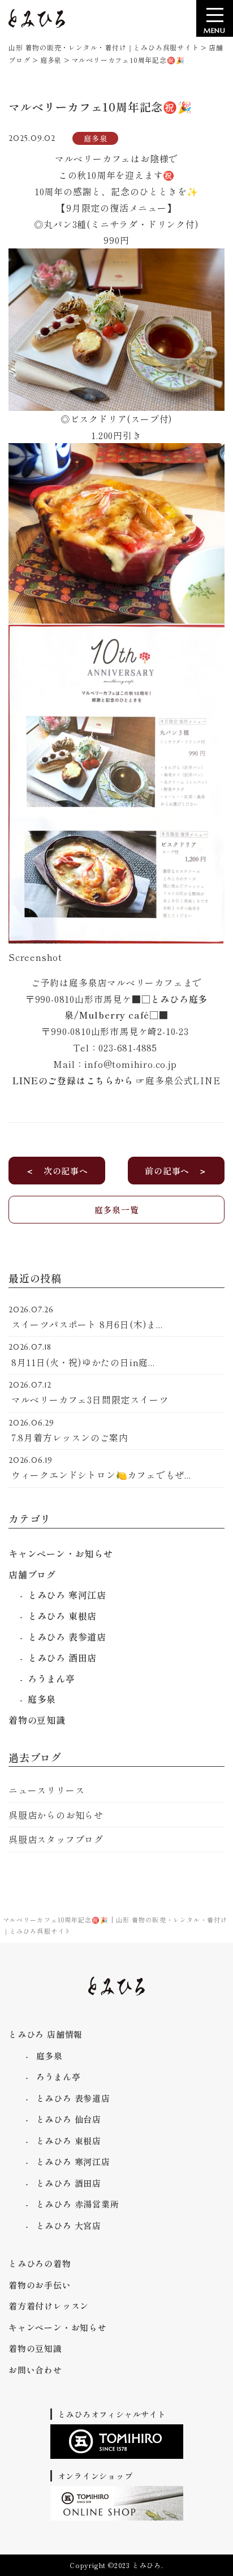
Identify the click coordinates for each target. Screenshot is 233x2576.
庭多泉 (42, 1699)
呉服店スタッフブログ (56, 1839)
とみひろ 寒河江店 (67, 1595)
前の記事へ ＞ (176, 1171)
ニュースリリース (46, 1790)
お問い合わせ (35, 2370)
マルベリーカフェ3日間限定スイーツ (88, 1393)
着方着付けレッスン (49, 2306)
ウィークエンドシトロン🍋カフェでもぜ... (100, 1469)
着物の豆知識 (37, 1720)
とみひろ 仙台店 (69, 2119)
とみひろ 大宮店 (69, 2225)
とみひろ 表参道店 (67, 1637)
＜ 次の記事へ (57, 1171)
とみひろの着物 (40, 2263)
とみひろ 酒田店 (62, 1658)
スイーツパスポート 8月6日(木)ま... (86, 1318)
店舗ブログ (32, 1574)
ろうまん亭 (51, 1678)
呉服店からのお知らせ (56, 1815)
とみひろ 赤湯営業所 (78, 2204)
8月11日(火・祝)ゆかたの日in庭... (82, 1355)
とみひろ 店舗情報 (46, 2034)
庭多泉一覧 (117, 1210)
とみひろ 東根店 (62, 1616)
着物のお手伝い (40, 2285)
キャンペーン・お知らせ (61, 1553)
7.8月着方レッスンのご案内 (68, 1431)
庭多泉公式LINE (183, 1080)
